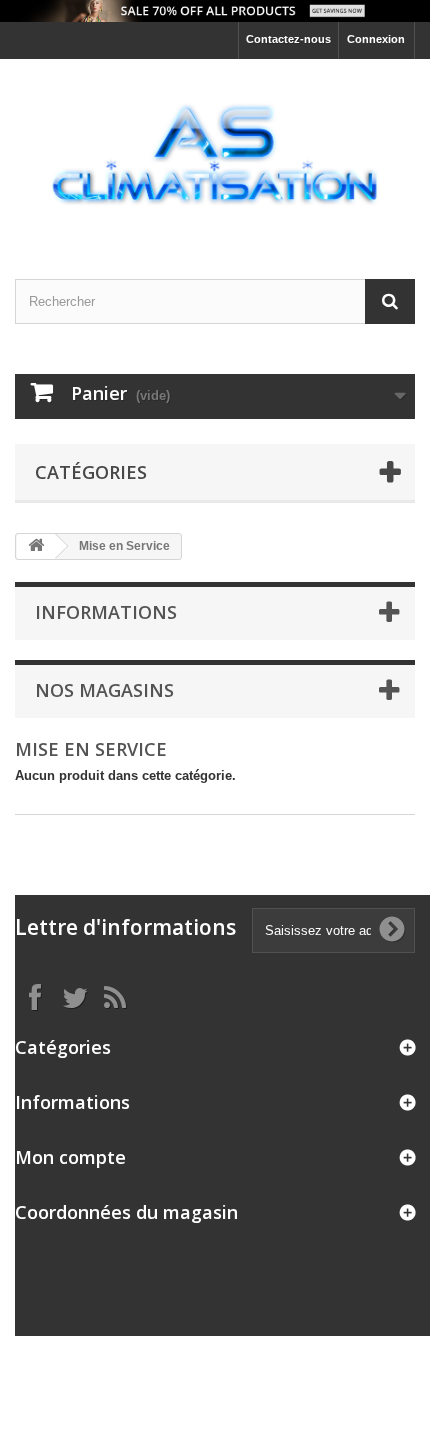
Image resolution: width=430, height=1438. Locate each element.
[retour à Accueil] (36, 546)
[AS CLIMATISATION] (215, 151)
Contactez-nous (288, 39)
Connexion (376, 39)
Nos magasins (104, 690)
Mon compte (70, 1157)
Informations (106, 612)
